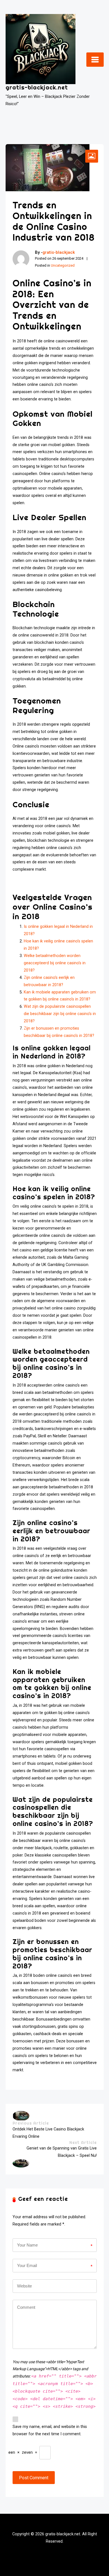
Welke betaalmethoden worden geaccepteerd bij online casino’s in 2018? (55, 963)
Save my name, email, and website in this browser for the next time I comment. (50, 2430)
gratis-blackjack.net (37, 87)
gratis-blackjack (59, 252)
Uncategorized (63, 265)
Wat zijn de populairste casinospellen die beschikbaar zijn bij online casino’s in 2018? (60, 1014)
